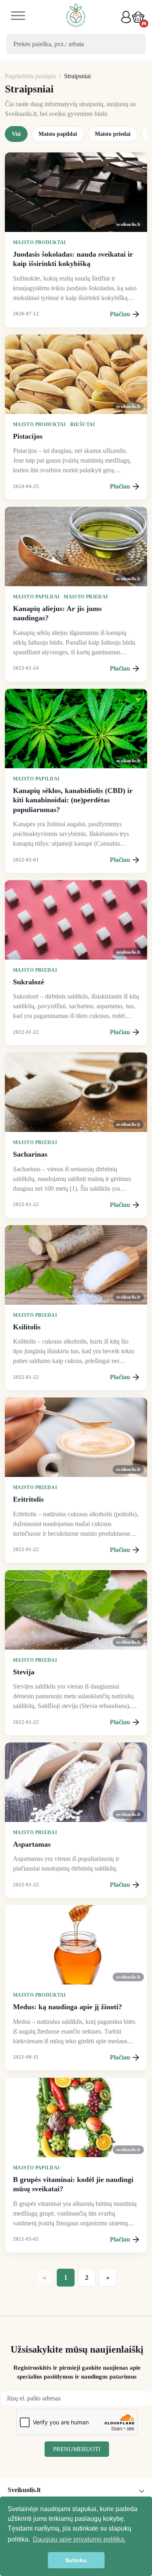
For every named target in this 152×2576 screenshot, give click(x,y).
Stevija (24, 1672)
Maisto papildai (58, 134)
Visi (16, 134)
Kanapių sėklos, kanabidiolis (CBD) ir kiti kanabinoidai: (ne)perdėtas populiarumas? (73, 800)
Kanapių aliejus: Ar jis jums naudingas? (57, 613)
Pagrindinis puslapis (30, 76)
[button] (138, 17)
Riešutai (83, 424)
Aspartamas (32, 1844)
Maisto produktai (40, 242)
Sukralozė (29, 982)
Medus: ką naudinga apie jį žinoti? (67, 2007)
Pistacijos (28, 436)
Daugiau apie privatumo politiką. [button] (79, 2539)
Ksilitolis (27, 1327)
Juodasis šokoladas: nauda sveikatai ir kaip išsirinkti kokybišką (73, 259)
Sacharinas (30, 1154)
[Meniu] (18, 17)
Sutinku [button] (76, 2560)
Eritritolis (28, 1499)
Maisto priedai (113, 134)
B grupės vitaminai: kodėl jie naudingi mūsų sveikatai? (73, 2184)
